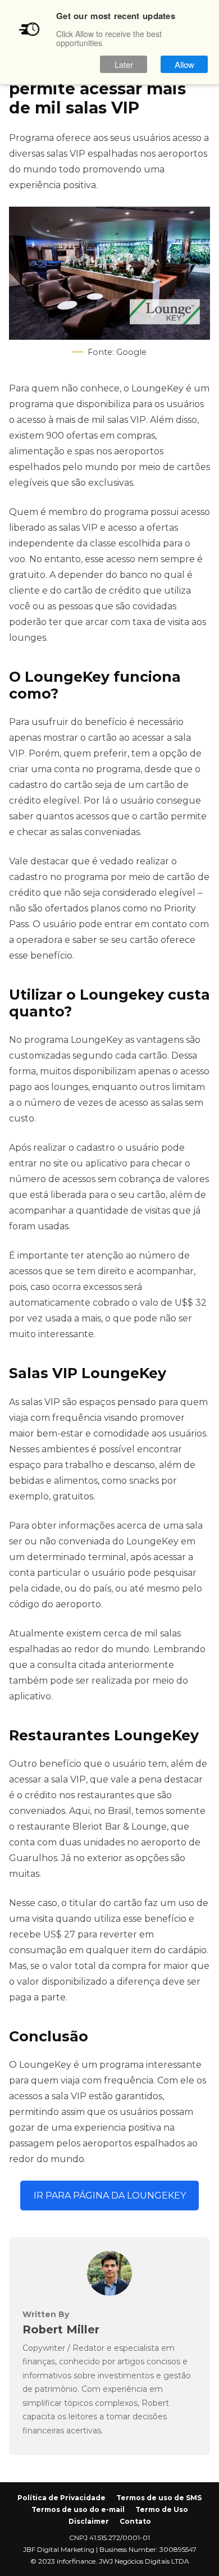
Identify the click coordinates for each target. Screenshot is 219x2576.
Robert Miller (61, 2329)
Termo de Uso (162, 2509)
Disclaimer (89, 2521)
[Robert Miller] (109, 2293)
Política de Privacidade (61, 2498)
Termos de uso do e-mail (78, 2509)
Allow (184, 64)
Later (124, 64)
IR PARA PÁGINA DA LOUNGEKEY (110, 2196)
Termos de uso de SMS (159, 2498)
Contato (135, 2521)
